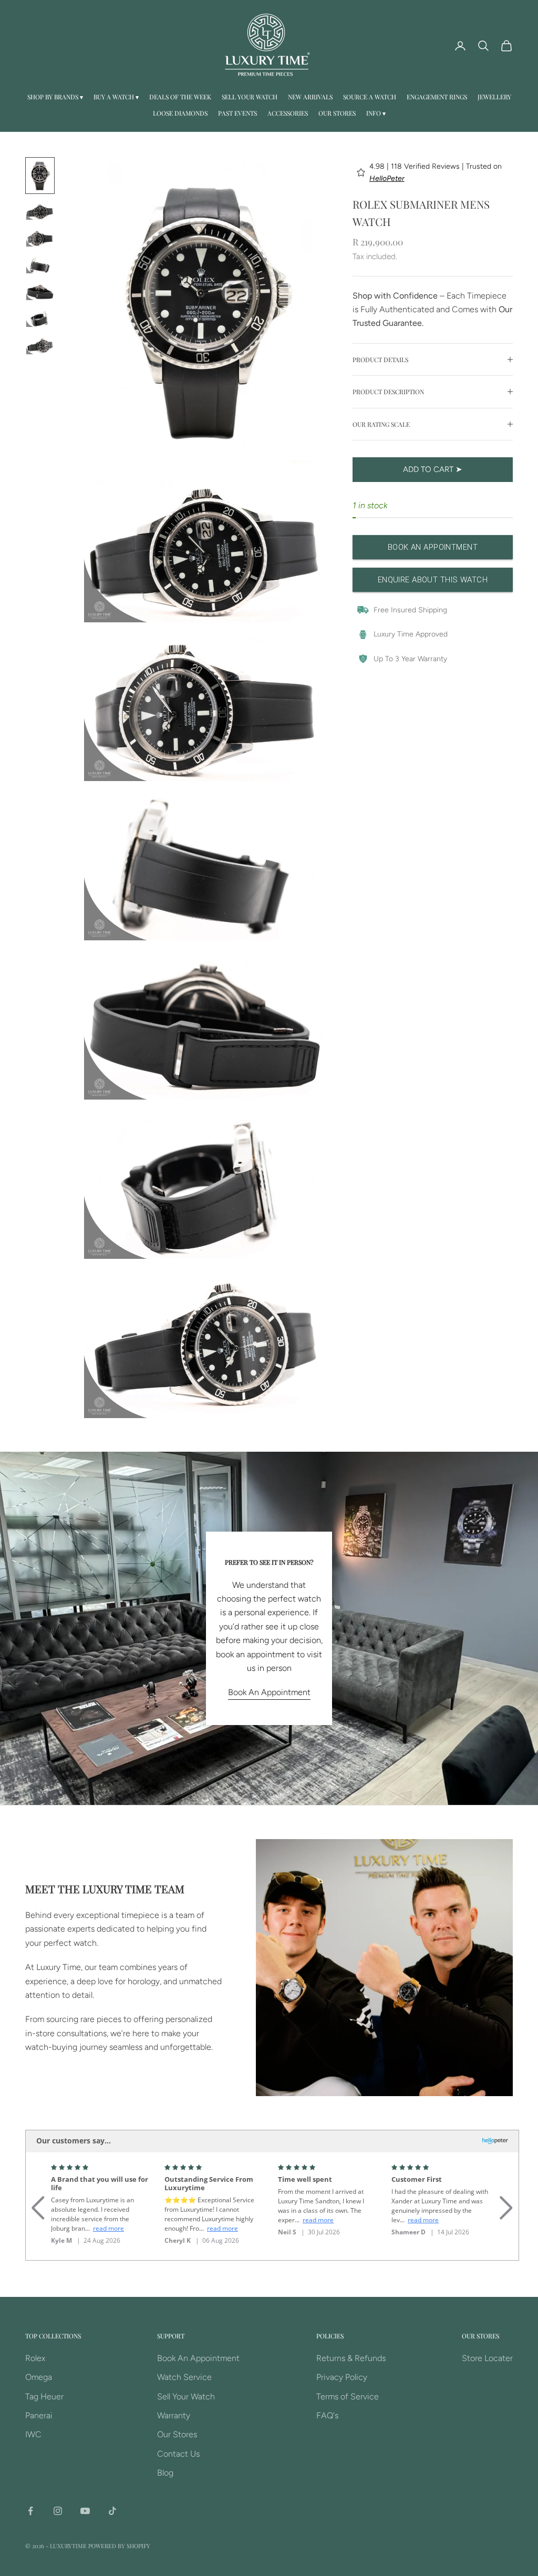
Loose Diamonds (180, 113)
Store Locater (487, 2358)
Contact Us (178, 2454)
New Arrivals (310, 97)
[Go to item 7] (40, 346)
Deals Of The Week (180, 97)
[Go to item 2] (40, 212)
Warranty (174, 2415)
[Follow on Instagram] (58, 2511)
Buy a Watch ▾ (116, 97)
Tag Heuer (44, 2397)
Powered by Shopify (119, 2546)
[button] (38, 2195)
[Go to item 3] (40, 238)
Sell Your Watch (250, 97)
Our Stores (337, 113)
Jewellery (494, 97)
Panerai (39, 2415)
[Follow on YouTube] (85, 2511)
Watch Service (184, 2377)
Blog (165, 2473)
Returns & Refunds (351, 2358)
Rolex (35, 2358)
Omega (39, 2377)
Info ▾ (376, 113)
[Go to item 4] (40, 265)
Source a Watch (370, 97)
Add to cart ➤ (433, 469)
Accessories (288, 113)
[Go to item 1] (40, 176)
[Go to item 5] (40, 292)
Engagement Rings (437, 97)
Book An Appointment (269, 1692)
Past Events (237, 113)
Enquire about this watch (433, 580)
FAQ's (327, 2415)
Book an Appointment (433, 547)
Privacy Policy (342, 2377)
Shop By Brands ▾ (55, 97)
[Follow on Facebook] (30, 2511)
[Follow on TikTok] (112, 2511)
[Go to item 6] (40, 319)
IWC (33, 2434)
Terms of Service (348, 2397)
